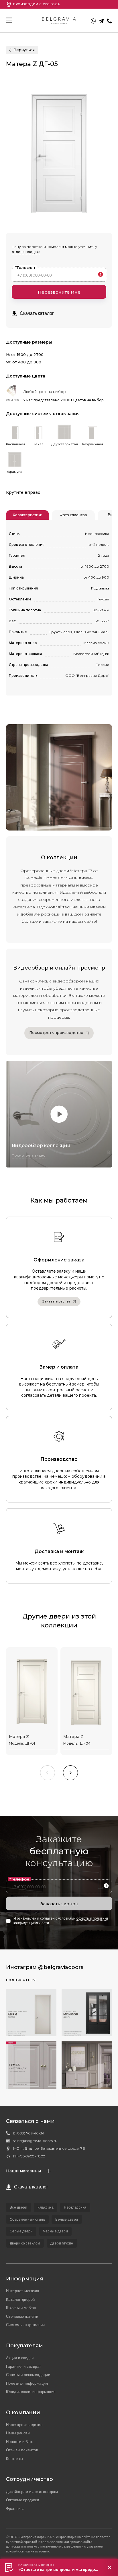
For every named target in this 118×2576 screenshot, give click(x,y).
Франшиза (15, 2508)
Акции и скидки (20, 2358)
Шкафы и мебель (22, 2308)
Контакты (15, 2459)
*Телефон (25, 267)
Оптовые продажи (23, 2500)
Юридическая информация (31, 2392)
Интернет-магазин (23, 2291)
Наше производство (24, 2425)
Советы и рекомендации (28, 2375)
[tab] (27, 515)
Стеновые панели (22, 2316)
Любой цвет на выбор (45, 392)
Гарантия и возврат (24, 2366)
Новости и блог (20, 2442)
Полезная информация (27, 2383)
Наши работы (18, 2433)
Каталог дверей (20, 2299)
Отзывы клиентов (22, 2450)
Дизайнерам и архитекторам (32, 2492)
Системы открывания (25, 2325)
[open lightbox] (59, 1114)
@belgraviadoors (61, 1967)
